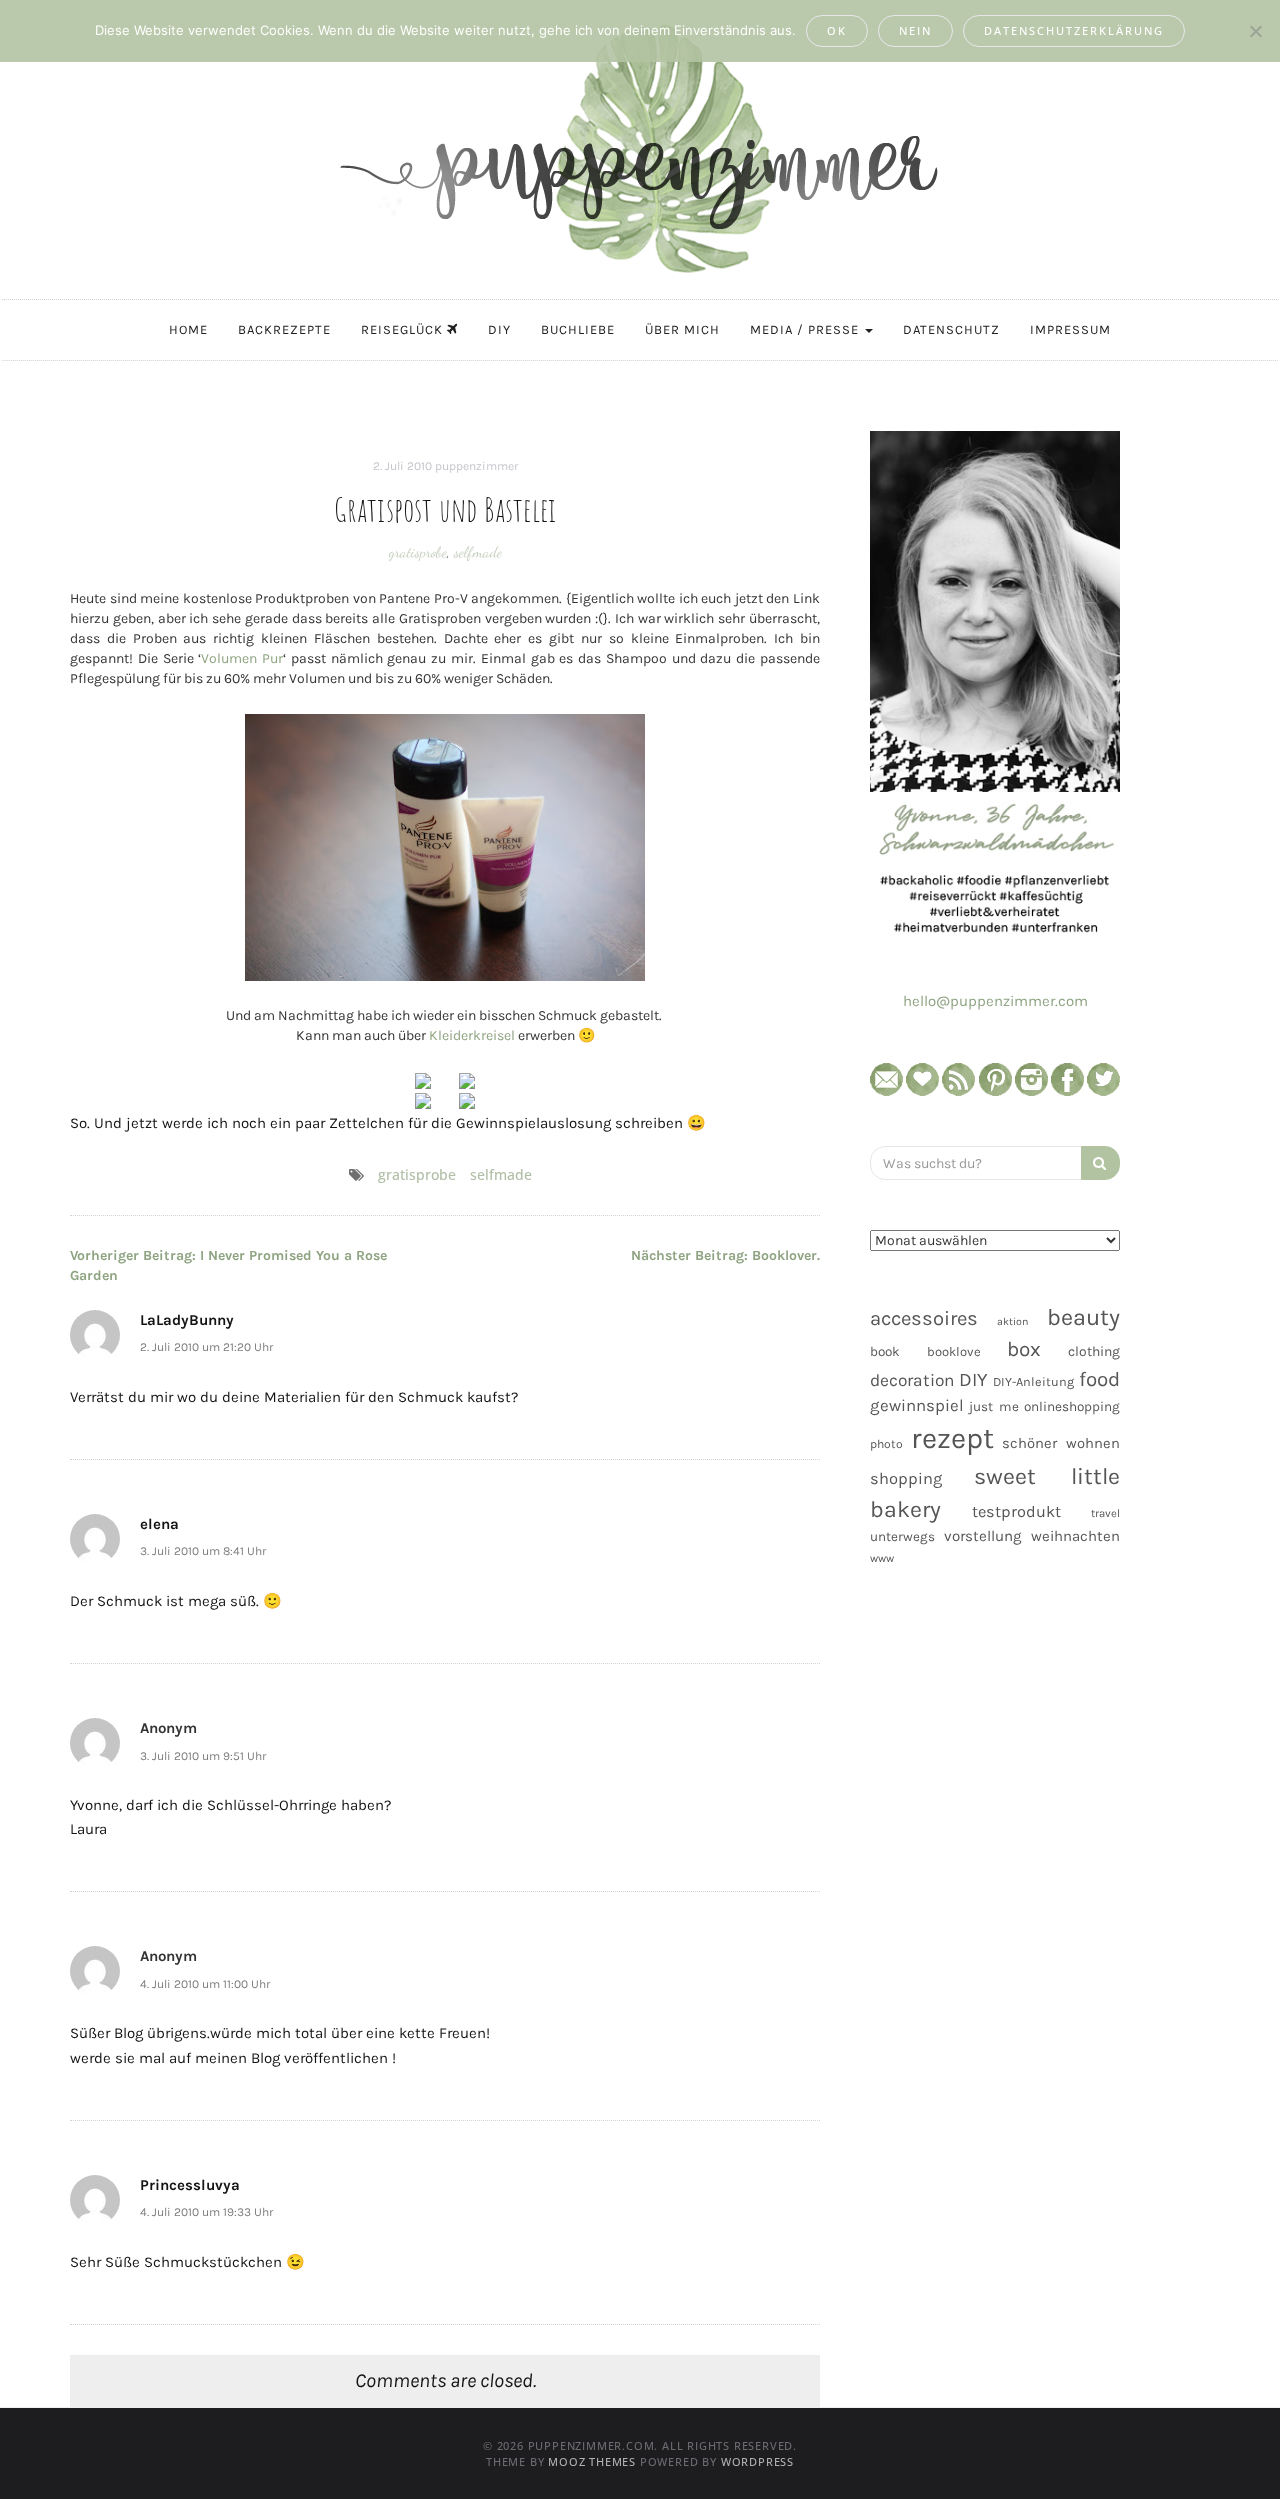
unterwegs (902, 1536)
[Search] (1100, 1163)
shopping (906, 1478)
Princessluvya (190, 2185)
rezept (952, 1438)
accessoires (924, 1318)
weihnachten (1075, 1536)
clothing (1094, 1351)
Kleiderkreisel (472, 1035)
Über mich (682, 329)
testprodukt (1016, 1511)
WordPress (757, 2461)
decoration (912, 1380)
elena (159, 1524)
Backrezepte (284, 329)
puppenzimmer (476, 466)
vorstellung (983, 1536)
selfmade (478, 552)
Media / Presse (806, 329)
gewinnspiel (917, 1405)
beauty (1083, 1317)
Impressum (1070, 329)
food (1099, 1379)
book (885, 1351)
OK (837, 30)
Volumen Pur (242, 658)
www (882, 1558)
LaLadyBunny (187, 1320)
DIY (499, 329)
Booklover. (725, 1255)
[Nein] (1255, 31)
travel (1105, 1513)
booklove (954, 1351)
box (1024, 1349)
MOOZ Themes (592, 2461)
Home (188, 329)
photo (886, 1444)
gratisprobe (418, 552)
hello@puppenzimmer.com (995, 1001)
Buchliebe (578, 329)
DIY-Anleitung (1033, 1381)
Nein (915, 30)
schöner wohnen (1061, 1443)
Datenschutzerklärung (1074, 30)
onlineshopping (1072, 1406)
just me (993, 1406)
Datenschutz (951, 329)
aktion (1012, 1321)
